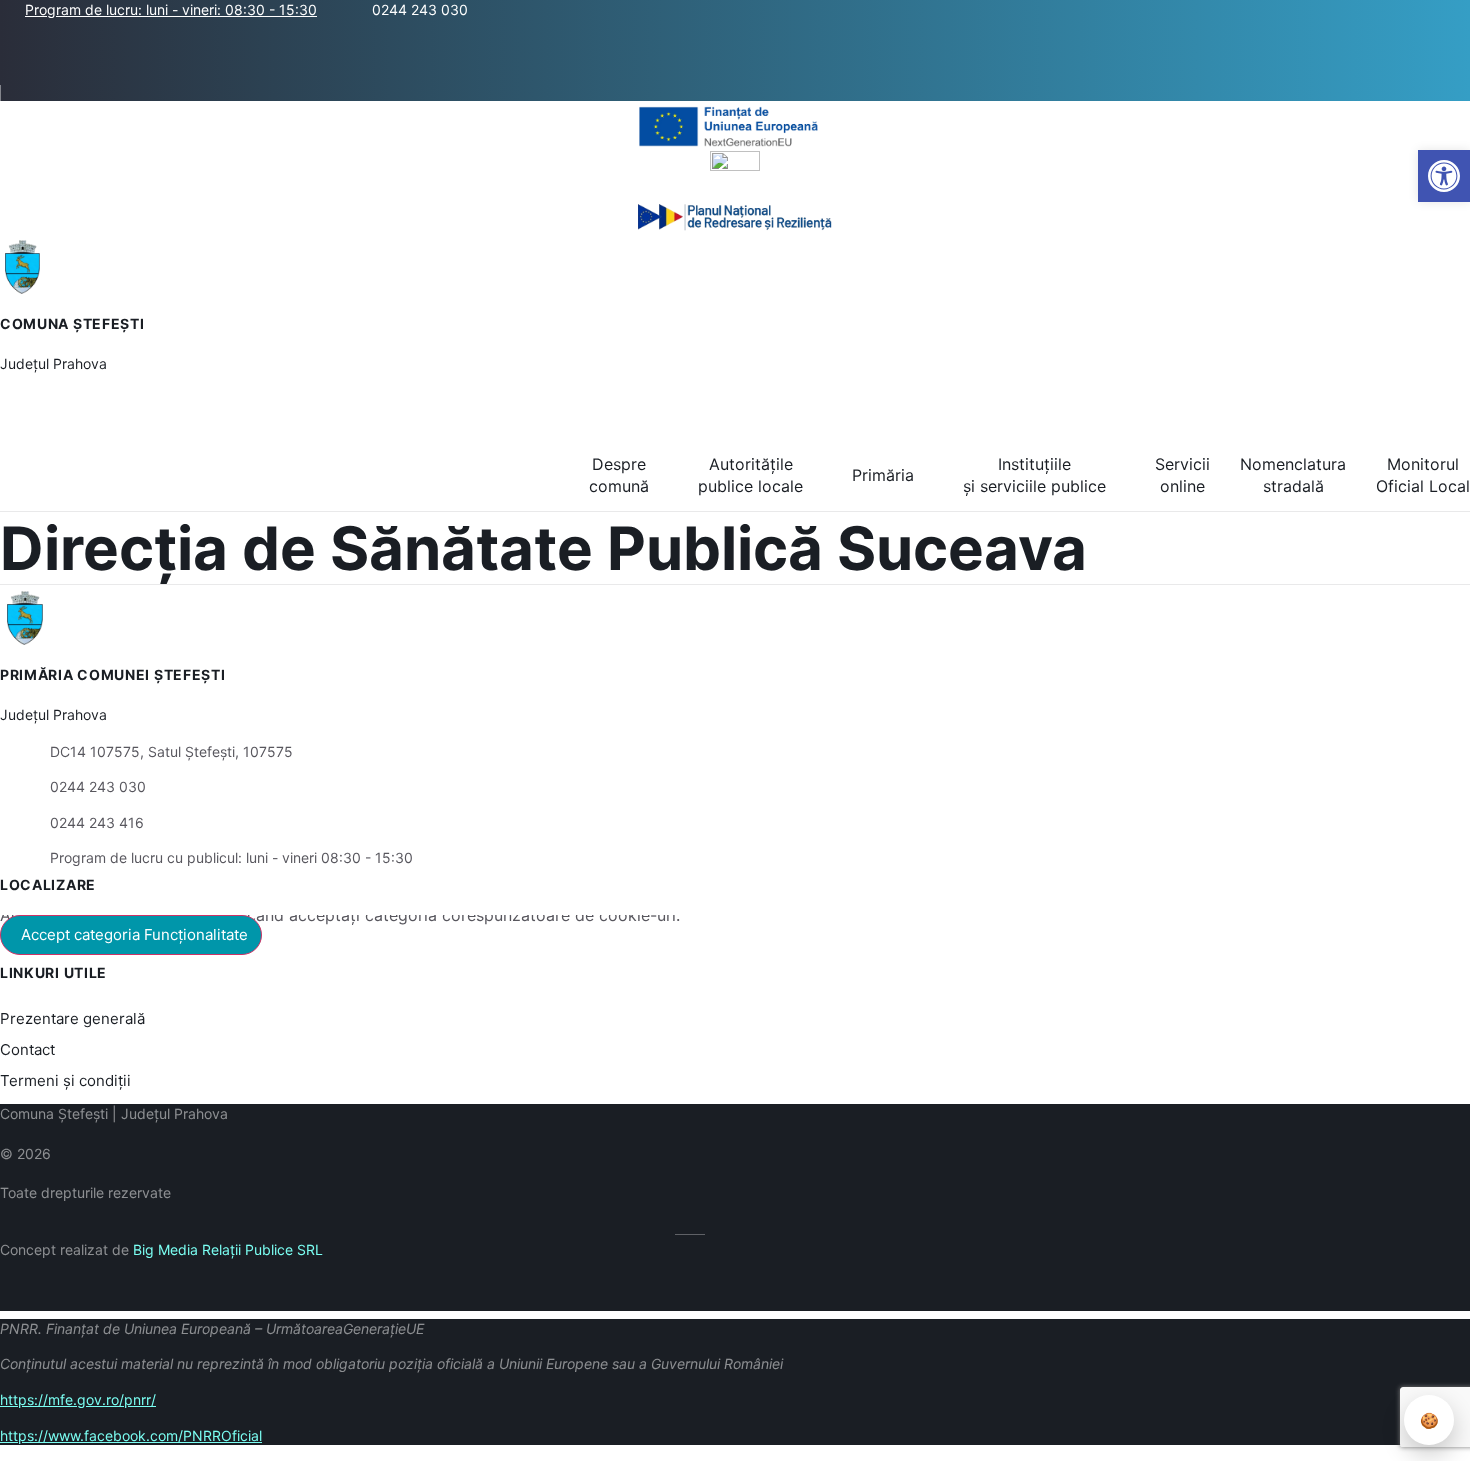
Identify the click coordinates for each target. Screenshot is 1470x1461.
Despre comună (619, 475)
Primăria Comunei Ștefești (113, 674)
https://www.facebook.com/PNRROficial (131, 1435)
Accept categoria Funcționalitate (134, 934)
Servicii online (1182, 475)
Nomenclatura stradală (1293, 475)
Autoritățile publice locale (750, 475)
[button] (1458, 53)
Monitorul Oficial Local (1423, 475)
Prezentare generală (72, 1018)
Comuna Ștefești (72, 323)
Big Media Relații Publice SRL (228, 1249)
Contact (27, 1049)
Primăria (883, 475)
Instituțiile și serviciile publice (1034, 475)
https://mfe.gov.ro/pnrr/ (78, 1399)
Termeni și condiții (65, 1080)
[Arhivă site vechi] (38, 93)
